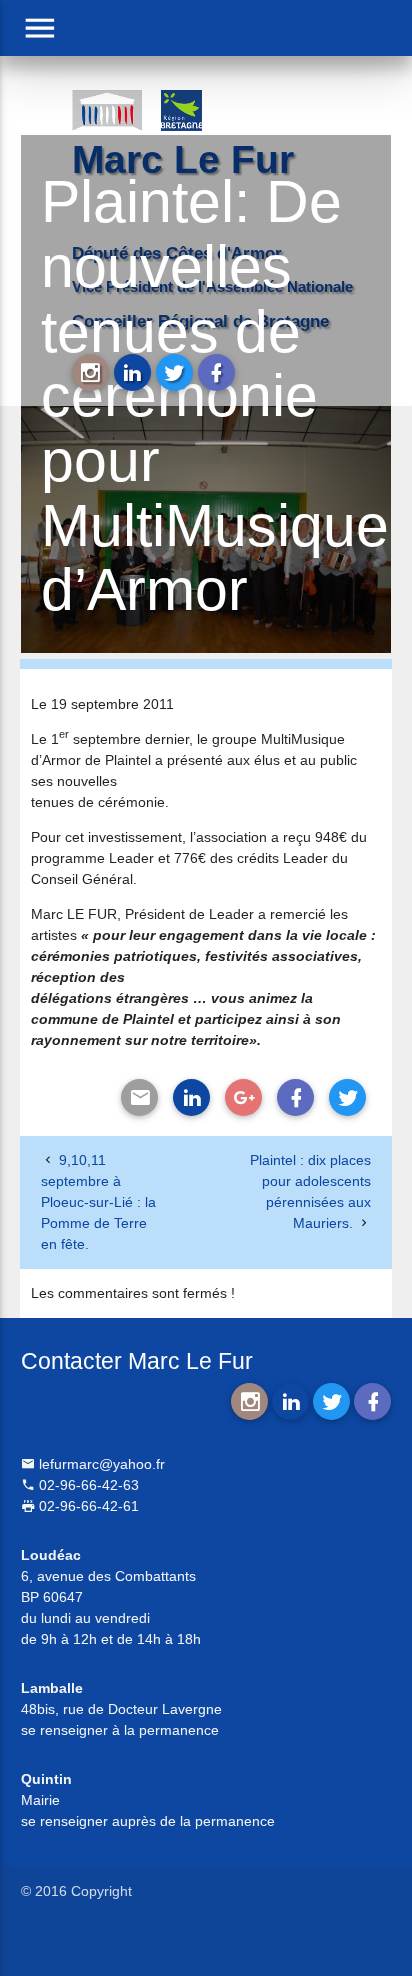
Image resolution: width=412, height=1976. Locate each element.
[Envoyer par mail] (139, 1097)
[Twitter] (347, 1097)
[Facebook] (295, 1097)
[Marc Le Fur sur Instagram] (90, 372)
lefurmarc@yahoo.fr (100, 1464)
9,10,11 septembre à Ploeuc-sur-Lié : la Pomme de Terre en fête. (98, 1202)
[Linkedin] (191, 1097)
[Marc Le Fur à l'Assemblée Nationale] (106, 109)
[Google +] (243, 1097)
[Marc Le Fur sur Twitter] (174, 372)
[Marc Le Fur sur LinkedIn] (132, 372)
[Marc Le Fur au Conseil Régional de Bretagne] (196, 109)
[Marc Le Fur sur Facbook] (216, 372)
